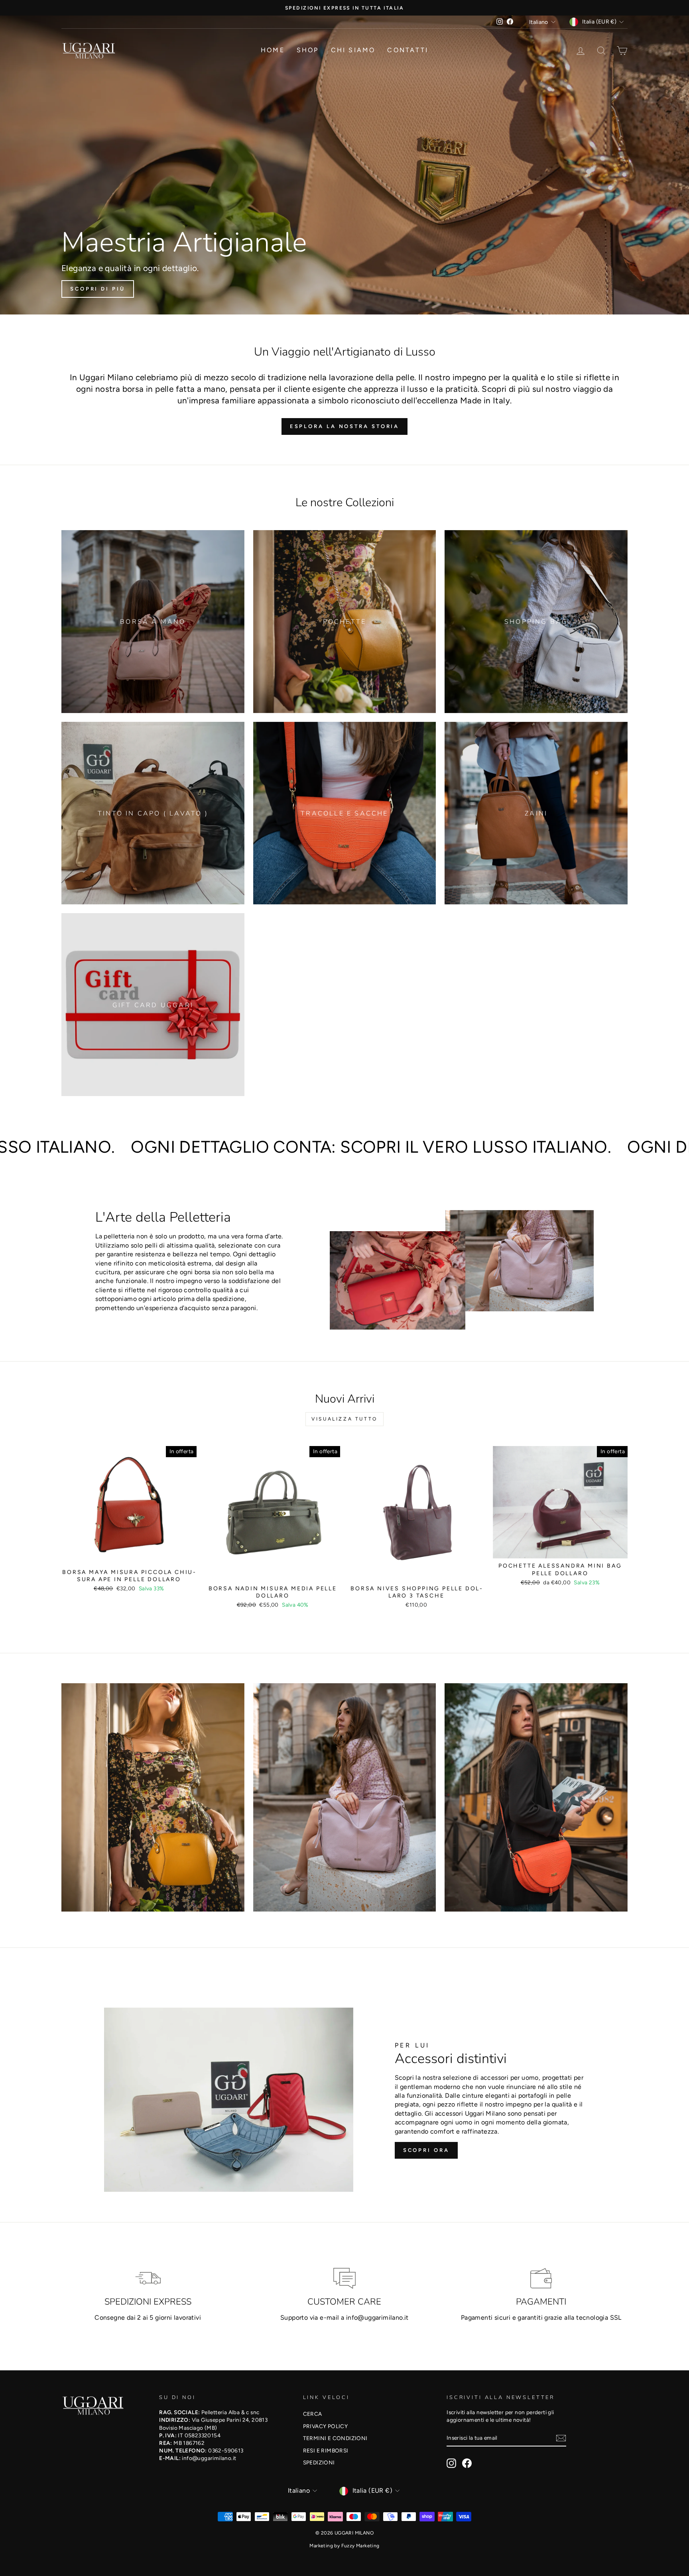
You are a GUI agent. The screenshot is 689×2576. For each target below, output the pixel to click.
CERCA (313, 2414)
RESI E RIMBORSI (326, 2450)
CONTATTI (408, 50)
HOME (273, 50)
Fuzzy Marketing (360, 2546)
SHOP (308, 50)
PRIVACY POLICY (326, 2426)
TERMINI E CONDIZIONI (335, 2438)
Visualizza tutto (344, 1419)
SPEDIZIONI (319, 2462)
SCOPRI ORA (426, 2150)
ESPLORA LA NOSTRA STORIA (345, 426)
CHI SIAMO (353, 50)
